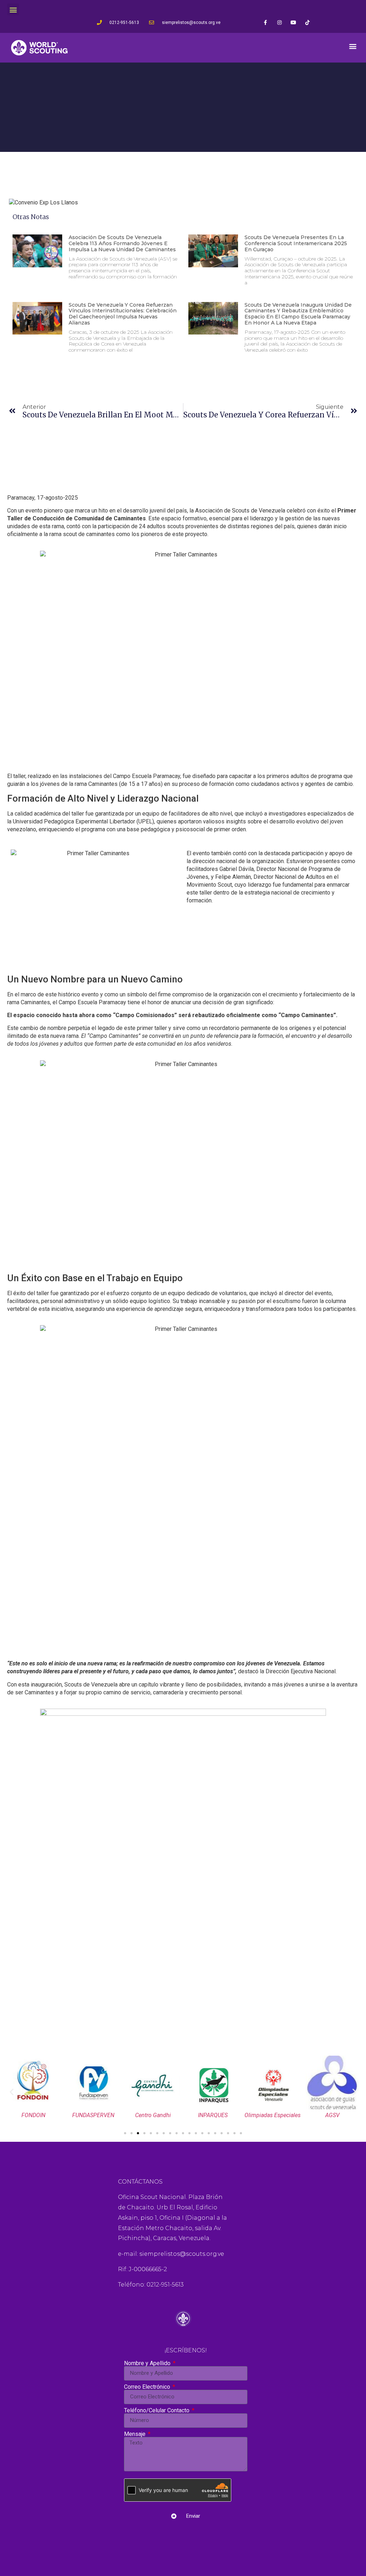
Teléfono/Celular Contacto (157, 2411)
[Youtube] (293, 22)
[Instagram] (279, 22)
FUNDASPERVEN (93, 2115)
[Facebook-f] (265, 22)
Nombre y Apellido (148, 2363)
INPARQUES (213, 2115)
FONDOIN (33, 2115)
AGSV (332, 2115)
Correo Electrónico (148, 2387)
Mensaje (135, 2434)
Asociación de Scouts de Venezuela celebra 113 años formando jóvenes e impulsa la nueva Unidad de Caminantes (122, 243)
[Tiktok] (307, 22)
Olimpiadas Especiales (273, 2115)
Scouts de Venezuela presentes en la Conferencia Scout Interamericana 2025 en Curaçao (296, 243)
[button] (13, 9)
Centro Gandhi (153, 2115)
